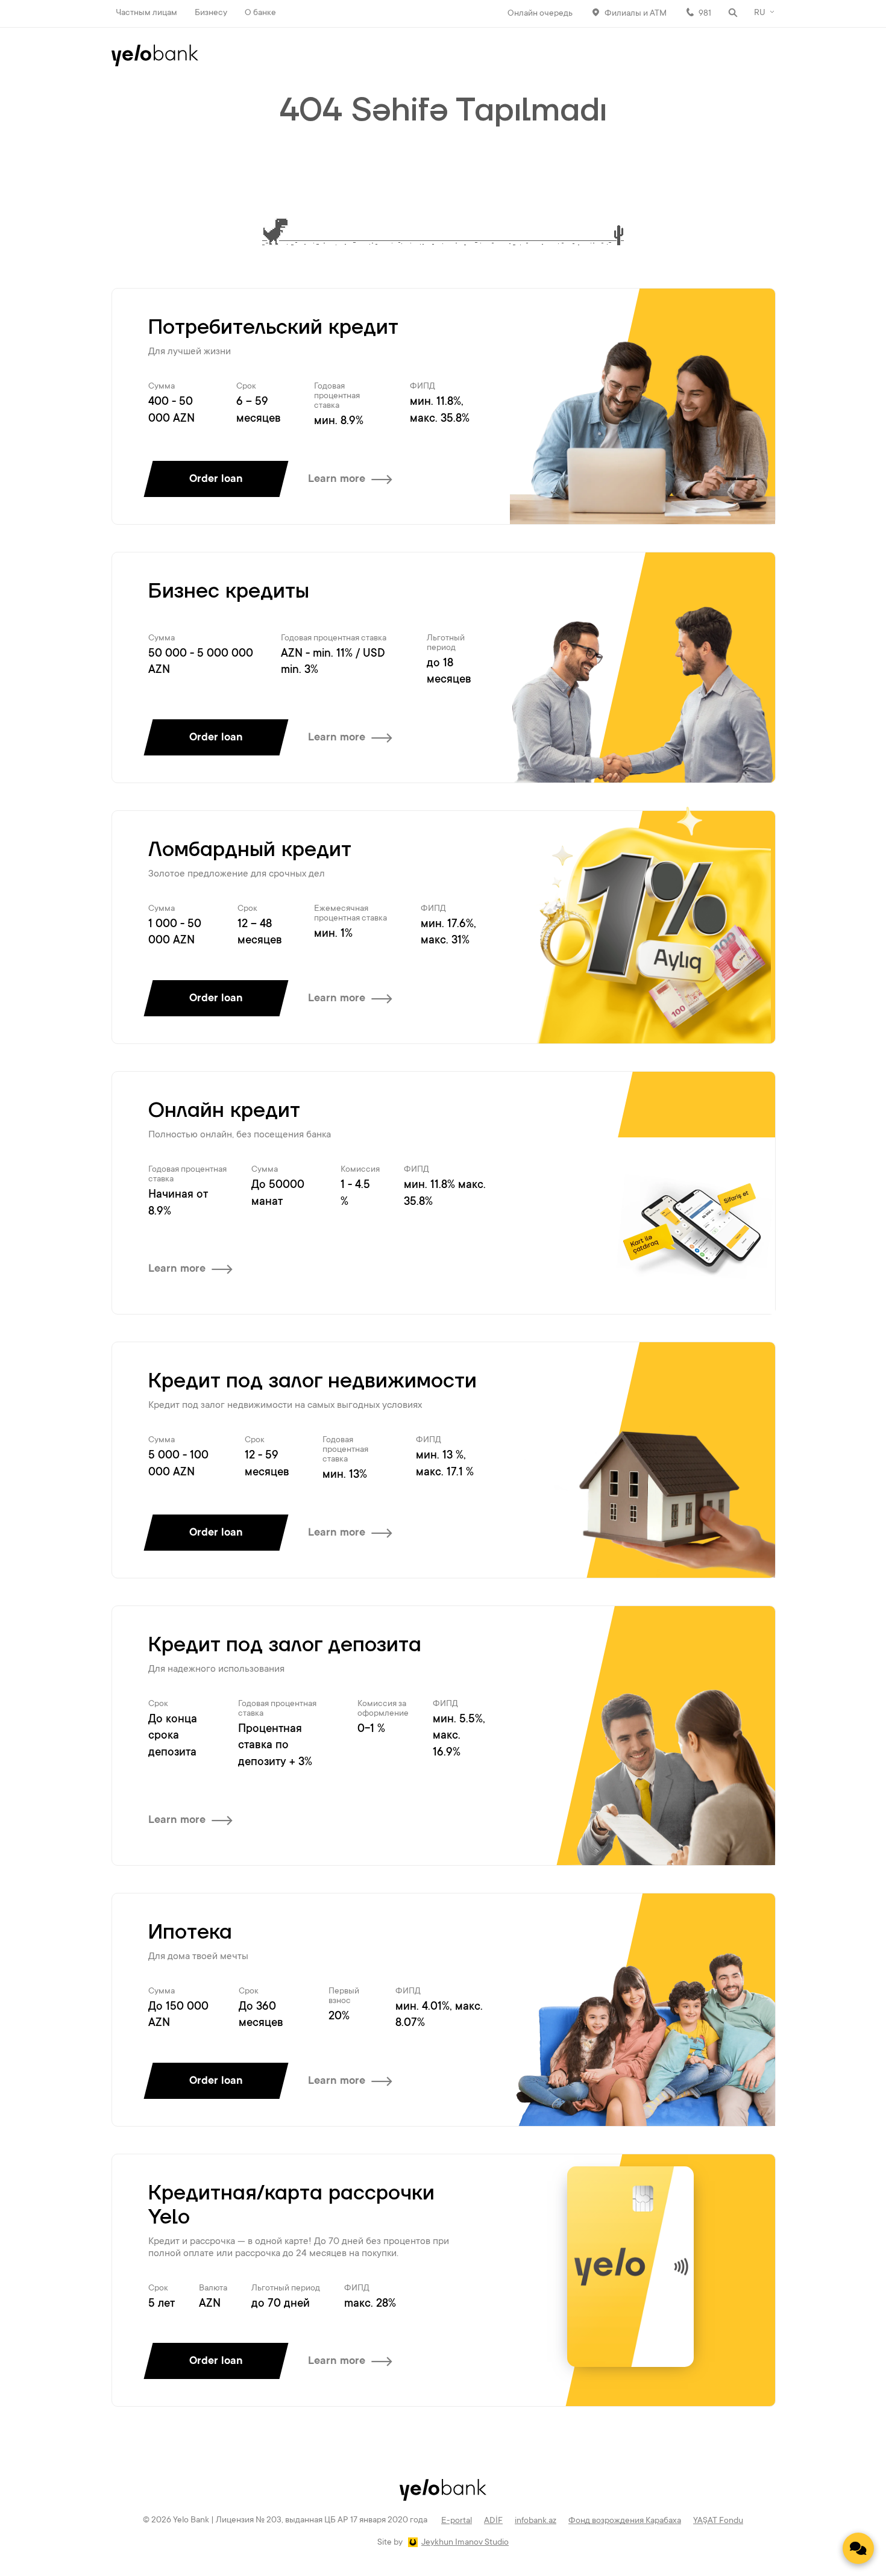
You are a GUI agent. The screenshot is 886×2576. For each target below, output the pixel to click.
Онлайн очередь (540, 14)
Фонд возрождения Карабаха (625, 2521)
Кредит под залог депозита (285, 1645)
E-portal (457, 2521)
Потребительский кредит (273, 328)
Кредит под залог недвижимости (313, 1381)
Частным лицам (146, 13)
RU (760, 13)
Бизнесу (211, 13)
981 (705, 14)
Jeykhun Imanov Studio (465, 2543)
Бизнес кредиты (229, 592)
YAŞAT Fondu (718, 2521)
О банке (260, 13)
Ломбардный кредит (250, 850)
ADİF (493, 2521)
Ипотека (190, 1933)
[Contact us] (858, 2548)
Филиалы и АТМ (636, 14)
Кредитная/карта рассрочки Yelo (291, 2206)
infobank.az (536, 2521)
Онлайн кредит (224, 1111)
